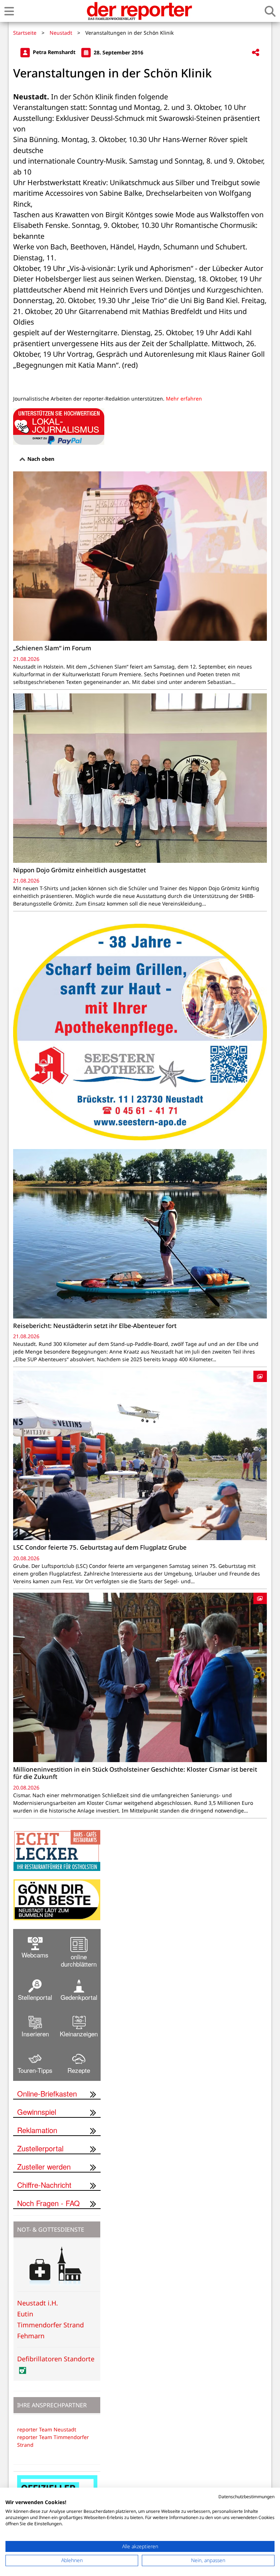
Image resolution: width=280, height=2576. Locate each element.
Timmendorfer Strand (50, 2325)
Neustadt (61, 33)
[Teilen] (256, 53)
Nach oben (40, 459)
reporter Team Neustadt (47, 2429)
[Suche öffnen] (270, 11)
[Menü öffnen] (9, 11)
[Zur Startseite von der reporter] (139, 11)
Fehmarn (31, 2336)
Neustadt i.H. (38, 2303)
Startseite (25, 33)
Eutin (25, 2314)
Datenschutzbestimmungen (246, 2497)
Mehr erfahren (184, 399)
